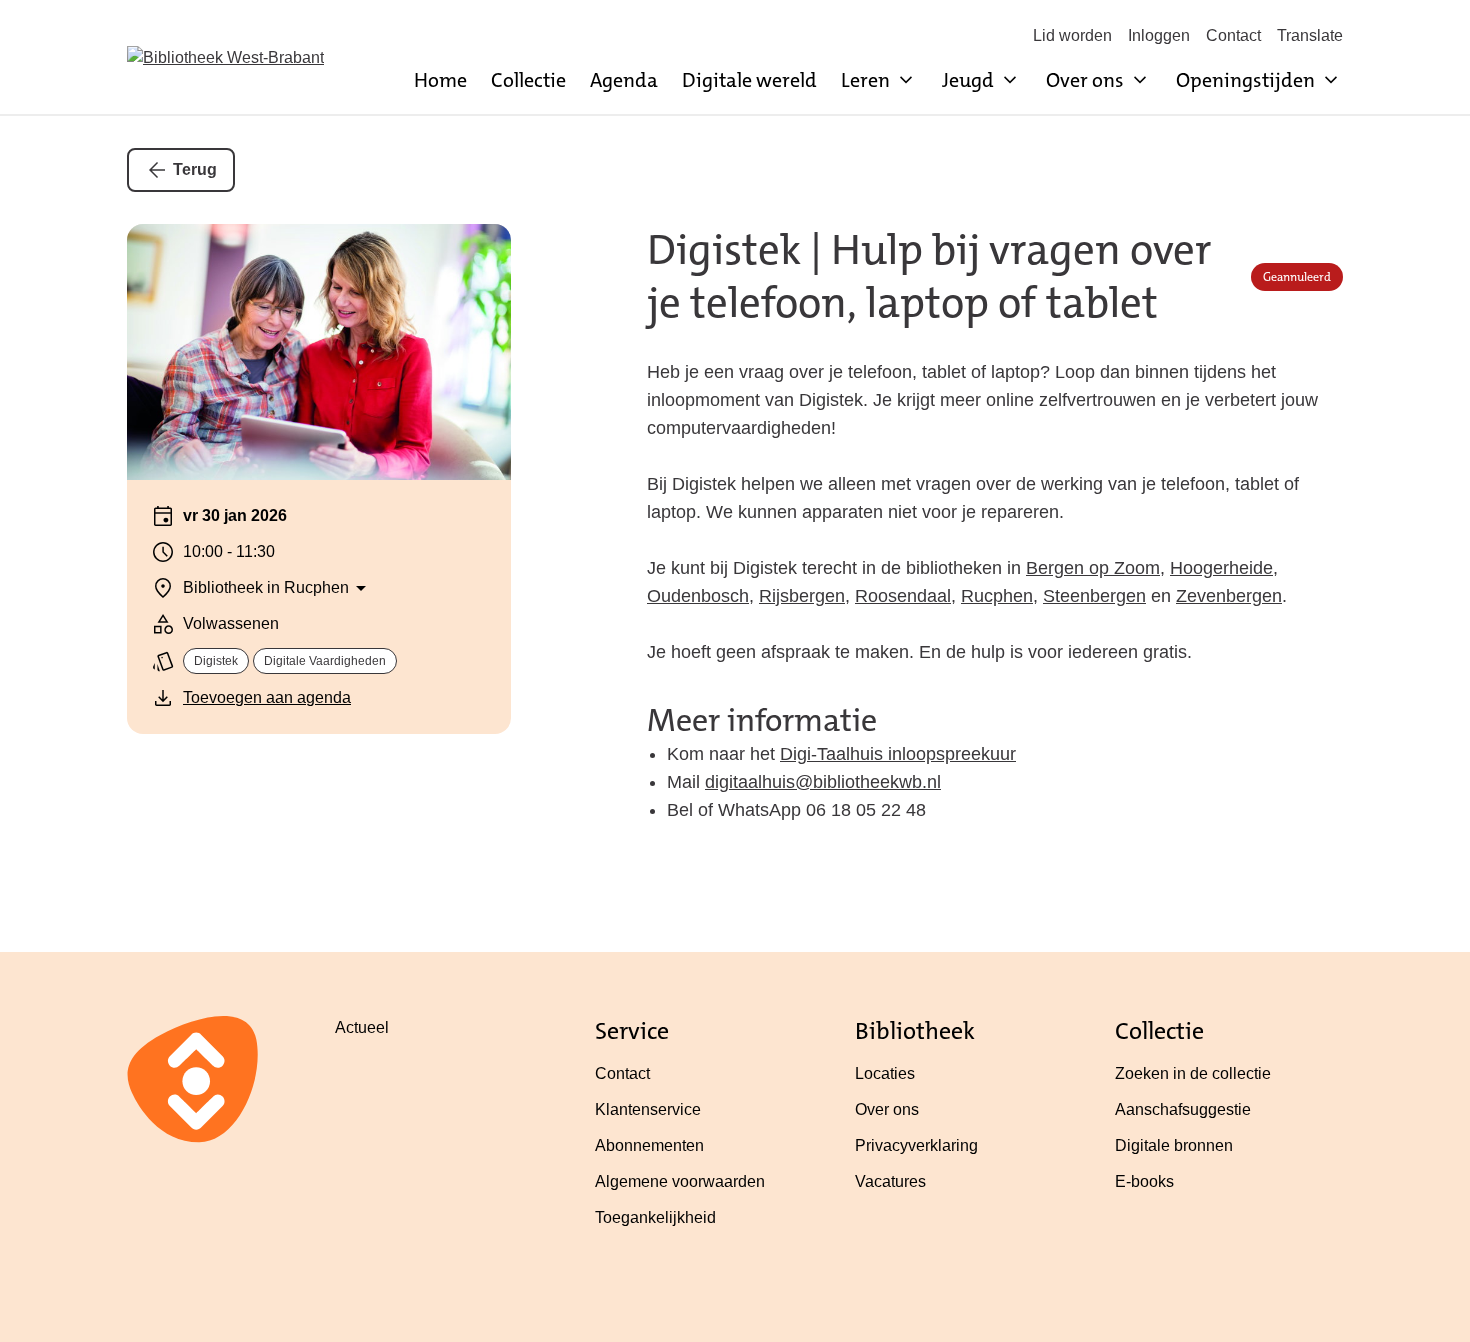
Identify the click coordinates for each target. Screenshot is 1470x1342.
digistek (216, 661)
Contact (1233, 35)
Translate (1310, 35)
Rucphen (997, 596)
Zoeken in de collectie (1193, 1073)
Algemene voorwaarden (680, 1181)
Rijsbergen (802, 596)
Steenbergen (1094, 596)
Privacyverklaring (916, 1145)
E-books (1144, 1181)
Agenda (624, 80)
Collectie (528, 80)
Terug (195, 169)
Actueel (362, 1027)
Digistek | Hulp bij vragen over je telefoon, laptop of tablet (929, 277)
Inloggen (1159, 35)
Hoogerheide (1221, 568)
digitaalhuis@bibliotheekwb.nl (823, 782)
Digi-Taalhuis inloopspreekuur (898, 754)
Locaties (885, 1073)
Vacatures (890, 1181)
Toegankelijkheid (655, 1217)
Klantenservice (648, 1109)
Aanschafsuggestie (1183, 1109)
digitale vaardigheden (325, 661)
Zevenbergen (1229, 596)
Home (440, 80)
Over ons (887, 1109)
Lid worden (1072, 35)
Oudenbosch (698, 596)
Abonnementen (649, 1145)
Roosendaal (903, 596)
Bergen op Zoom (1093, 568)
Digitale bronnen (1174, 1145)
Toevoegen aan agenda (267, 697)
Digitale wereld (749, 80)
